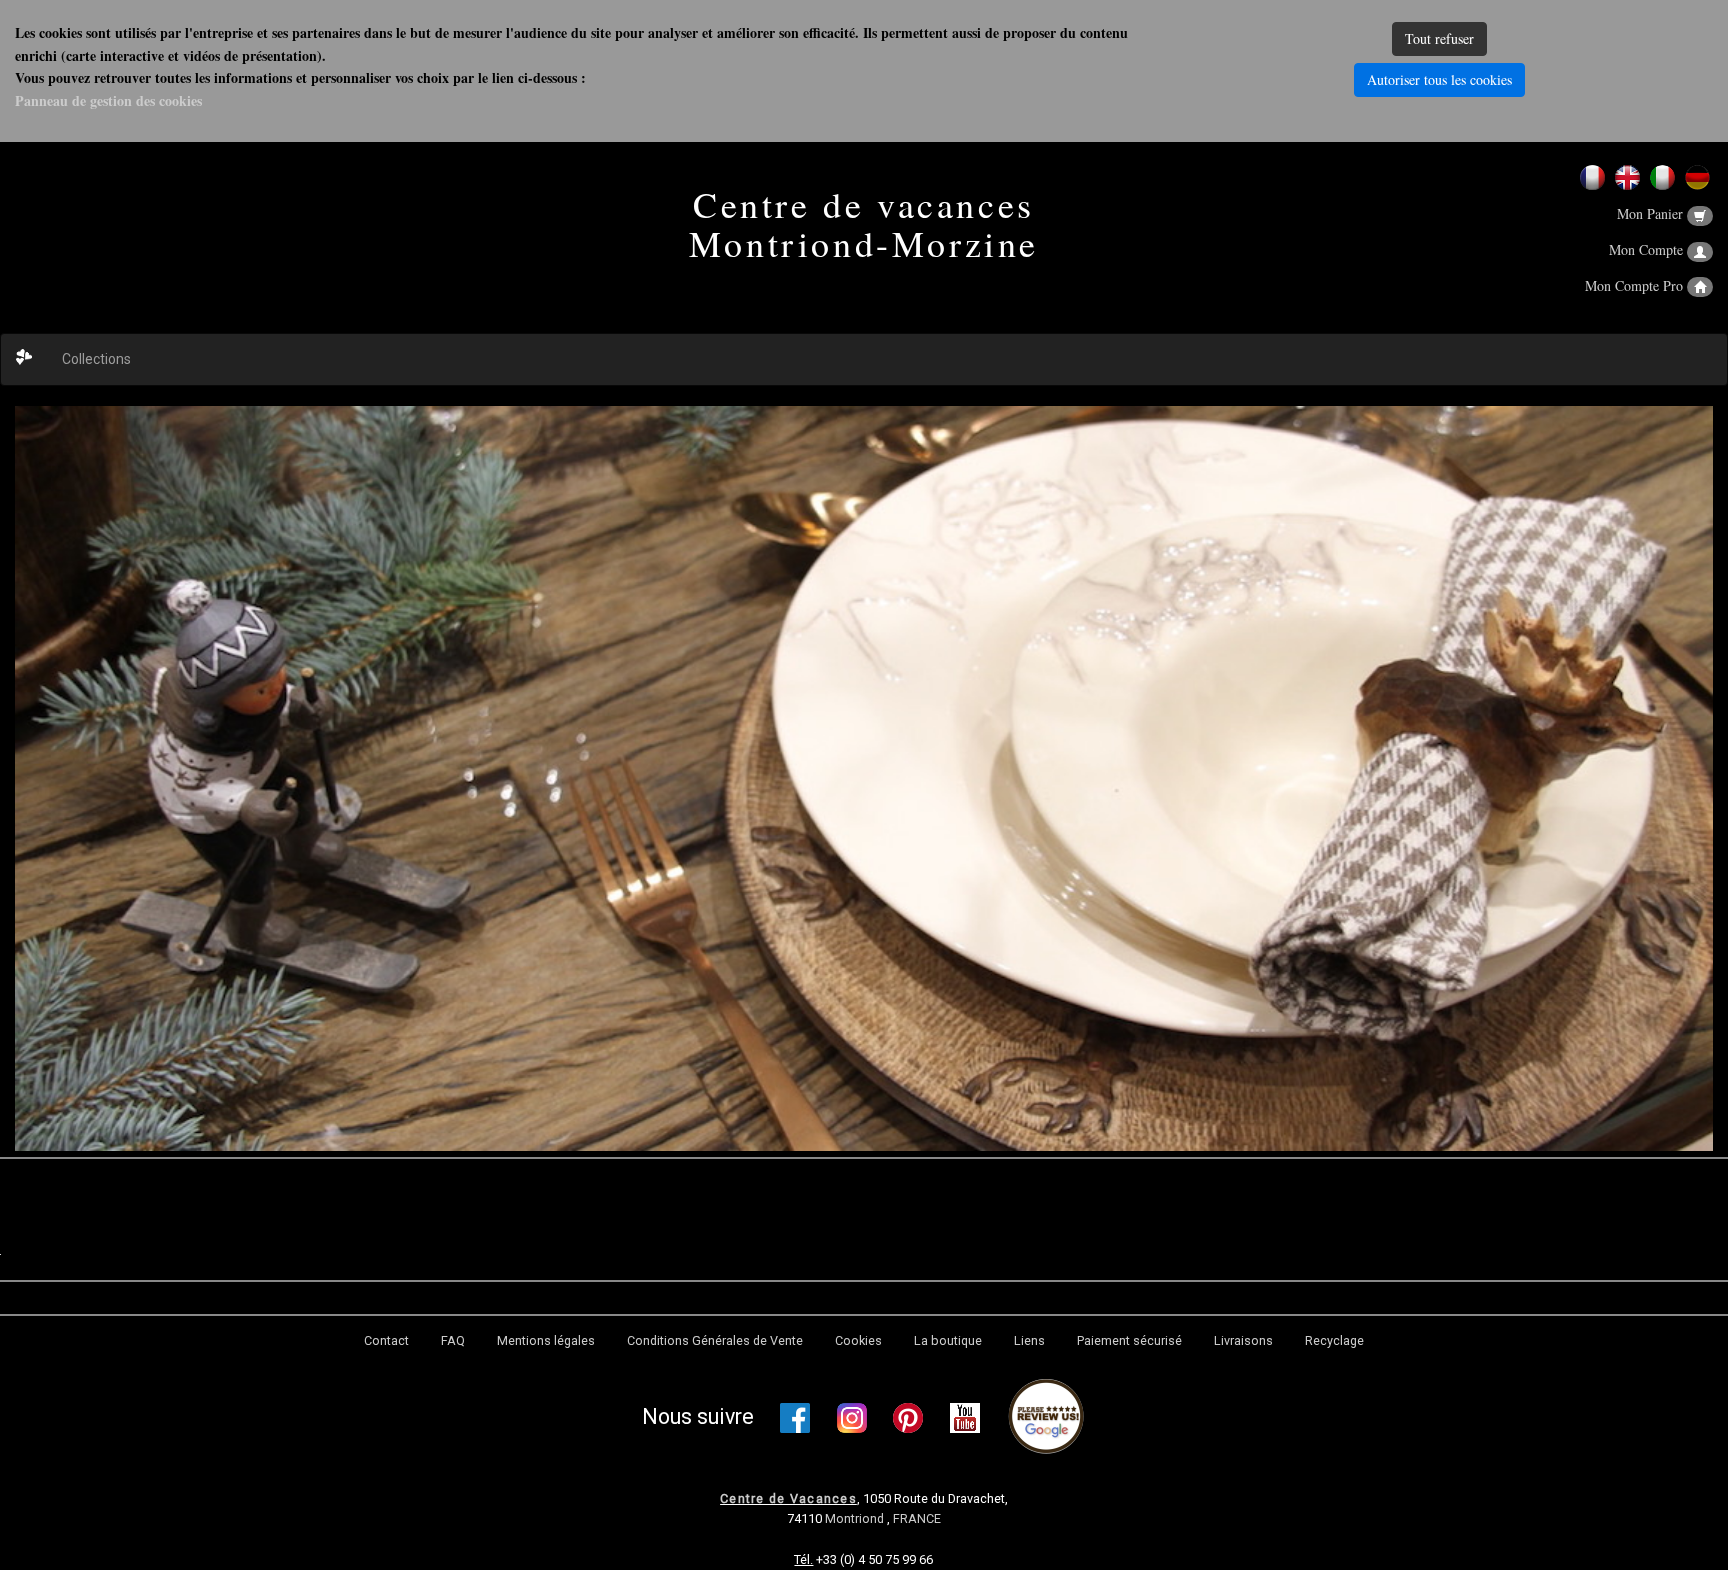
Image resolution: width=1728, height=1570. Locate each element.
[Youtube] (965, 1418)
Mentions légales (546, 1340)
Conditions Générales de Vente (715, 1340)
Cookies (858, 1340)
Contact (386, 1340)
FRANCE (917, 1518)
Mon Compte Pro (1636, 285)
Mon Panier (1652, 213)
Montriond (856, 1518)
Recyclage (1334, 1340)
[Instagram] (852, 1418)
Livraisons (1243, 1340)
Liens (1029, 1340)
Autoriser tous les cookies (1439, 79)
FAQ (453, 1340)
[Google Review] (1046, 1418)
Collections (96, 359)
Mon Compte (1648, 249)
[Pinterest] (908, 1418)
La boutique (948, 1340)
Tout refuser (1439, 38)
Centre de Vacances (788, 1498)
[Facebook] (795, 1418)
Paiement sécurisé (1129, 1340)
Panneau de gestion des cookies (108, 100)
